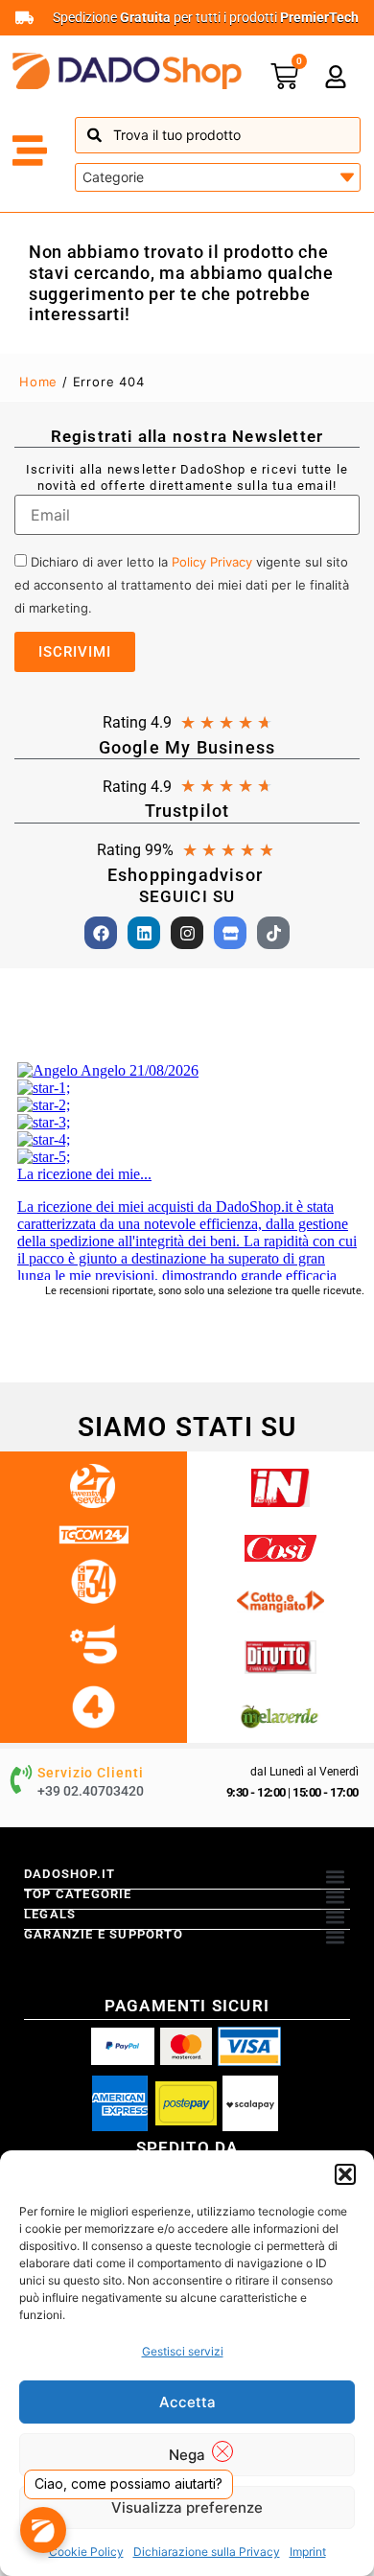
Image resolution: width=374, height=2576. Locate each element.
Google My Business (187, 747)
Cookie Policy (86, 2552)
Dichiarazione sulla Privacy (207, 2552)
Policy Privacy (212, 562)
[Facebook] (101, 933)
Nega (187, 2455)
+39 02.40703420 (91, 1791)
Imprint (308, 2552)
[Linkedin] (144, 933)
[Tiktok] (273, 933)
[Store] (230, 933)
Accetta (187, 2402)
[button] (345, 2174)
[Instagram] (187, 933)
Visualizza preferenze (187, 2507)
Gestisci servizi (183, 2351)
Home (38, 382)
